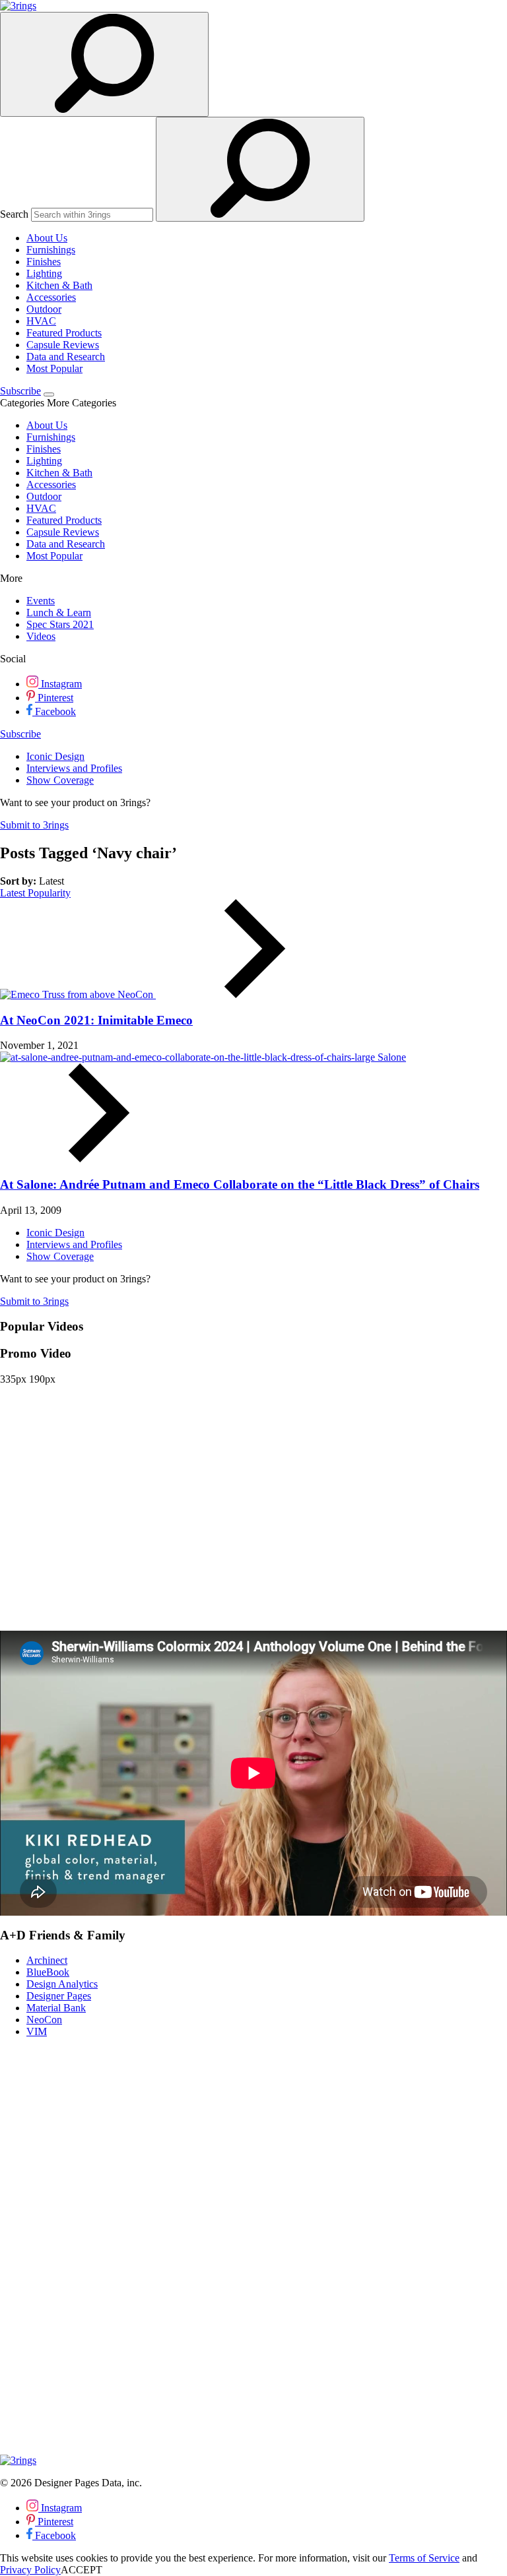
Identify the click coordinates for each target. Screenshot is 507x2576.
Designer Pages (59, 1996)
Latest (14, 893)
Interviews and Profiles (74, 768)
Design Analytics (62, 1984)
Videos (41, 636)
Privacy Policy (30, 2570)
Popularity (49, 893)
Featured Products (64, 333)
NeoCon (137, 994)
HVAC (41, 321)
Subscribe (20, 391)
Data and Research (66, 357)
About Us (47, 238)
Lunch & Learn (59, 613)
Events (41, 601)
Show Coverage (60, 780)
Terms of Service (424, 2558)
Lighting (44, 273)
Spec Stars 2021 (60, 624)
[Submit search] (260, 169)
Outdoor (44, 309)
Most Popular (54, 368)
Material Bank (56, 2008)
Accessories (51, 297)
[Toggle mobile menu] (49, 394)
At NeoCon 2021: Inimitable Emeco (96, 1020)
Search (14, 214)
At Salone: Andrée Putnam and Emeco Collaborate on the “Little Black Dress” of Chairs (240, 1184)
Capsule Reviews (63, 345)
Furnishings (51, 250)
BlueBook (48, 1972)
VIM (37, 2031)
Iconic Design (55, 756)
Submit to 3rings (34, 825)
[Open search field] (104, 64)
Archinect (47, 1960)
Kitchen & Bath (59, 285)
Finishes (44, 262)
